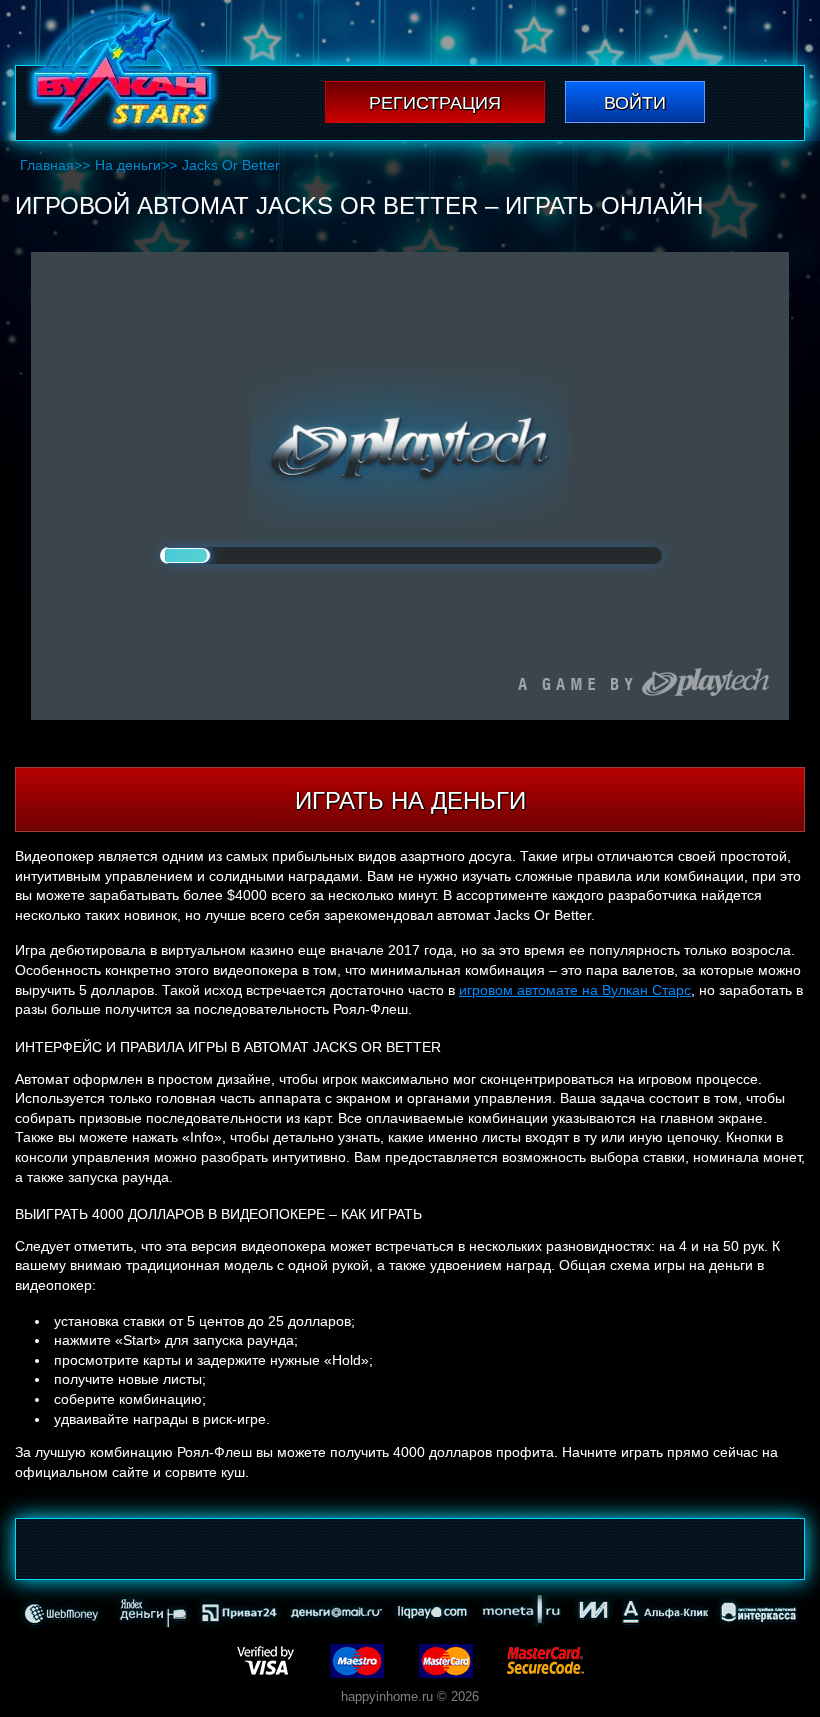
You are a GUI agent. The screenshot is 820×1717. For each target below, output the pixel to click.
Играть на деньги (410, 800)
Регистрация (435, 103)
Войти (635, 103)
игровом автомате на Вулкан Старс (575, 990)
